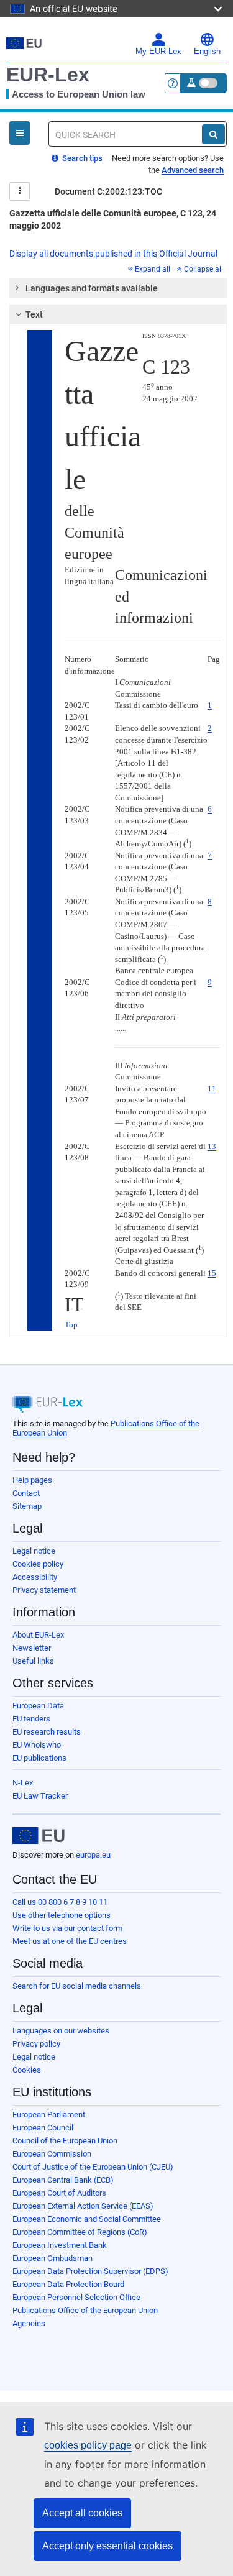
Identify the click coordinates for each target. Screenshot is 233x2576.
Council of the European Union (65, 2141)
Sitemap (27, 1506)
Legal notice (34, 1551)
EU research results (47, 1732)
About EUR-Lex (38, 1635)
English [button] (207, 52)
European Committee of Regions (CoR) (80, 2232)
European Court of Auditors (59, 2193)
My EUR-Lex (158, 52)
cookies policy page (88, 2445)
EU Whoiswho (37, 1745)
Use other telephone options (62, 1915)
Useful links (33, 1661)
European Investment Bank (60, 2245)
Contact (26, 1493)
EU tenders (31, 1719)
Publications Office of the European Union (85, 2310)
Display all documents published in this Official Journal (113, 254)
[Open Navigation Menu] (20, 133)
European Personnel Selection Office (76, 2297)
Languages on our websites (61, 2031)
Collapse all (203, 269)
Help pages (32, 1480)
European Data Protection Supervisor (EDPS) (90, 2271)
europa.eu (93, 1855)
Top (71, 1325)
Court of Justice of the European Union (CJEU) (93, 2167)
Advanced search (193, 170)
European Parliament (49, 2115)
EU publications (39, 1758)
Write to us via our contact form (67, 1928)
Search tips (81, 158)
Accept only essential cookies (107, 2546)
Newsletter (32, 1648)
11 (212, 1089)
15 (212, 1273)
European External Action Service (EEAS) (83, 2206)
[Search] (213, 134)
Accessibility (35, 1577)
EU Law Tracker (40, 1796)
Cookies (27, 2070)
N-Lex (23, 1783)
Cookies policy (38, 1564)
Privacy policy (36, 2044)
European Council (43, 2128)
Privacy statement (44, 1590)
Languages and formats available (92, 288)
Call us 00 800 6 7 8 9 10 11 (60, 1902)
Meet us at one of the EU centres (70, 1941)
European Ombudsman (53, 2258)
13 (212, 1146)
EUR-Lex (48, 75)
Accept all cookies (82, 2513)
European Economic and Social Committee (87, 2219)
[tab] (118, 288)
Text (34, 314)
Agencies (29, 2323)
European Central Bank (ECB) (63, 2180)
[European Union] (39, 1836)
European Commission (52, 2154)
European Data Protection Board (68, 2284)
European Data (38, 1706)
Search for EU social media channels (77, 1986)
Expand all (153, 269)
